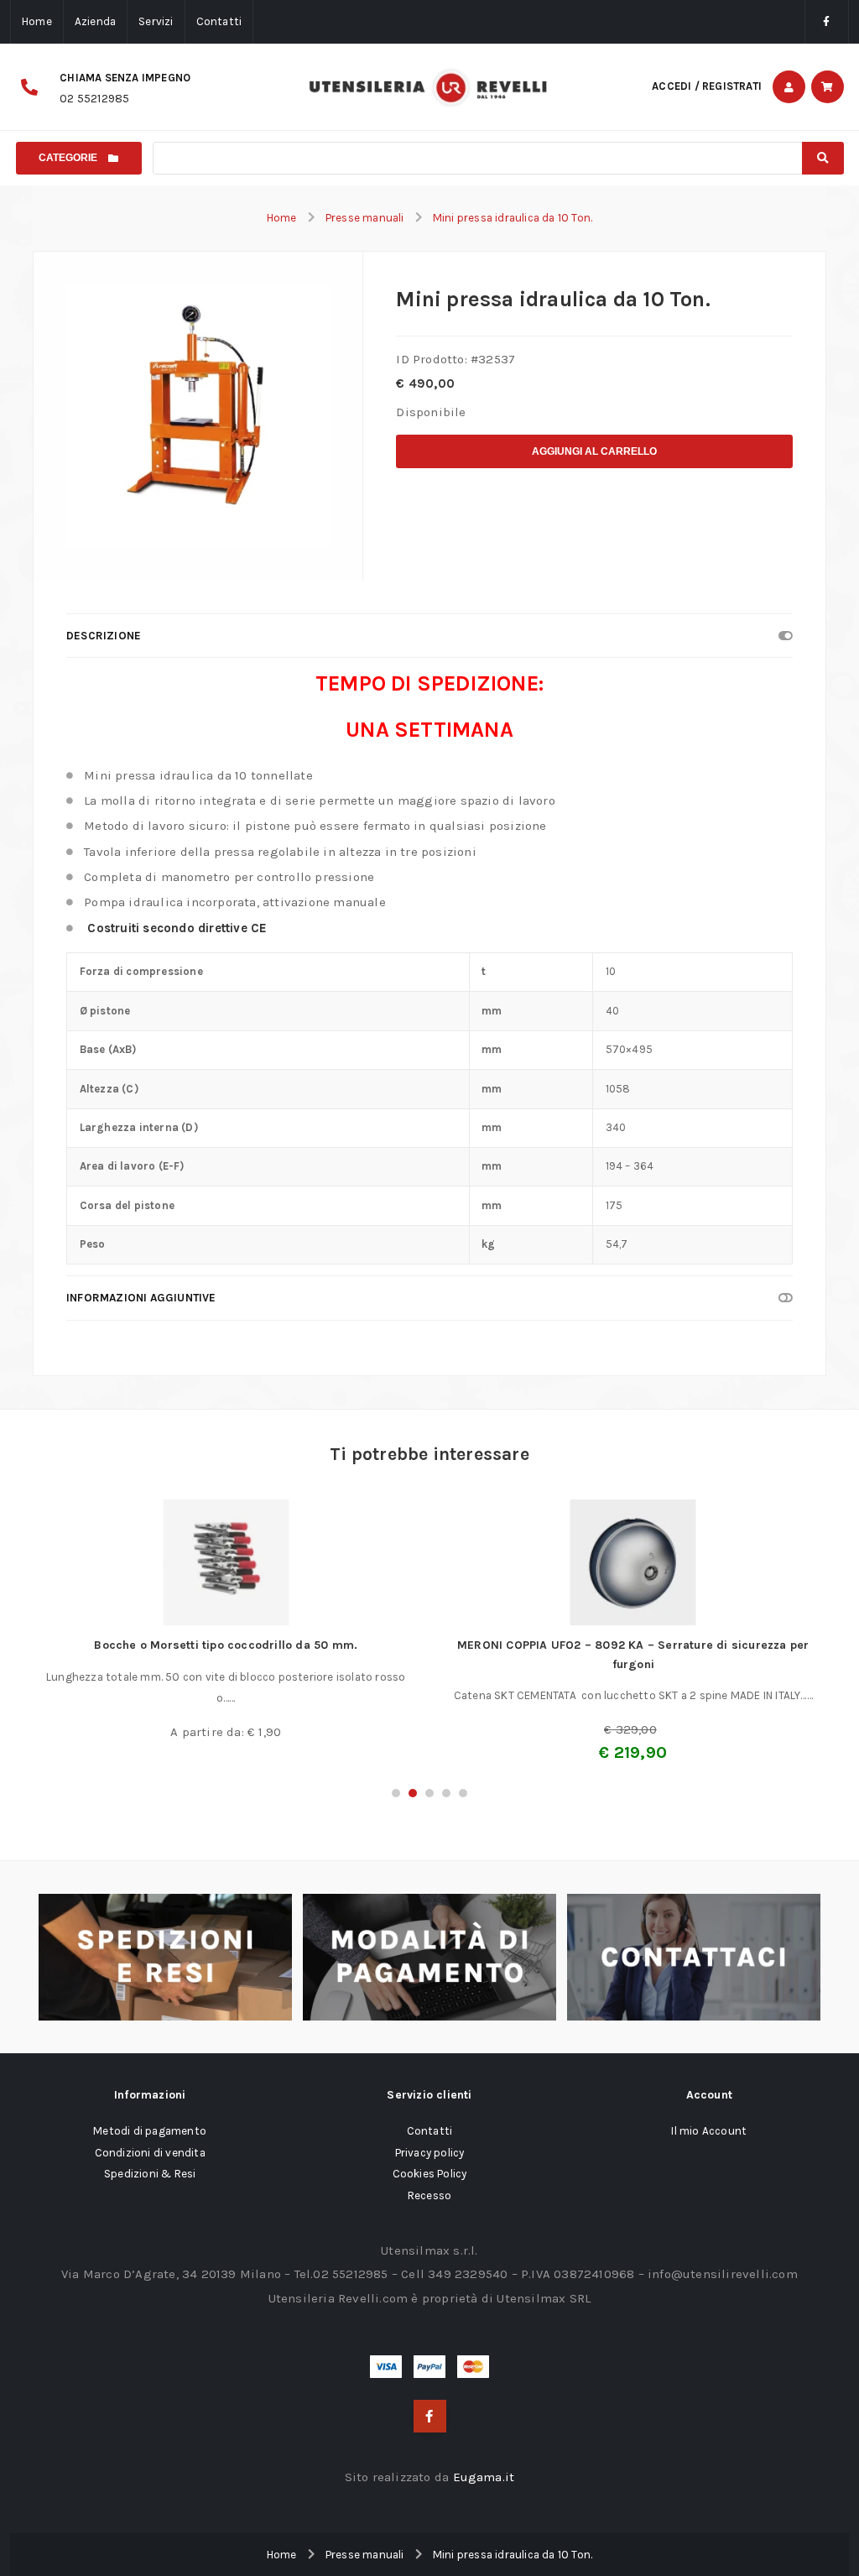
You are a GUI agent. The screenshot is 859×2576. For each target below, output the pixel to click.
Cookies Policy (430, 2174)
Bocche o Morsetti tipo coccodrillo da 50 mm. (226, 1645)
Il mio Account (709, 2131)
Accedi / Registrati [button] (707, 86)
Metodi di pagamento (150, 2131)
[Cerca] (823, 158)
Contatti (219, 21)
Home (37, 21)
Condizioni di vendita (150, 2153)
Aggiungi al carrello (594, 451)
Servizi (156, 21)
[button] (396, 1793)
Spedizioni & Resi (150, 2174)
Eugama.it (484, 2477)
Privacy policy (430, 2153)
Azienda (95, 21)
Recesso (429, 2195)
